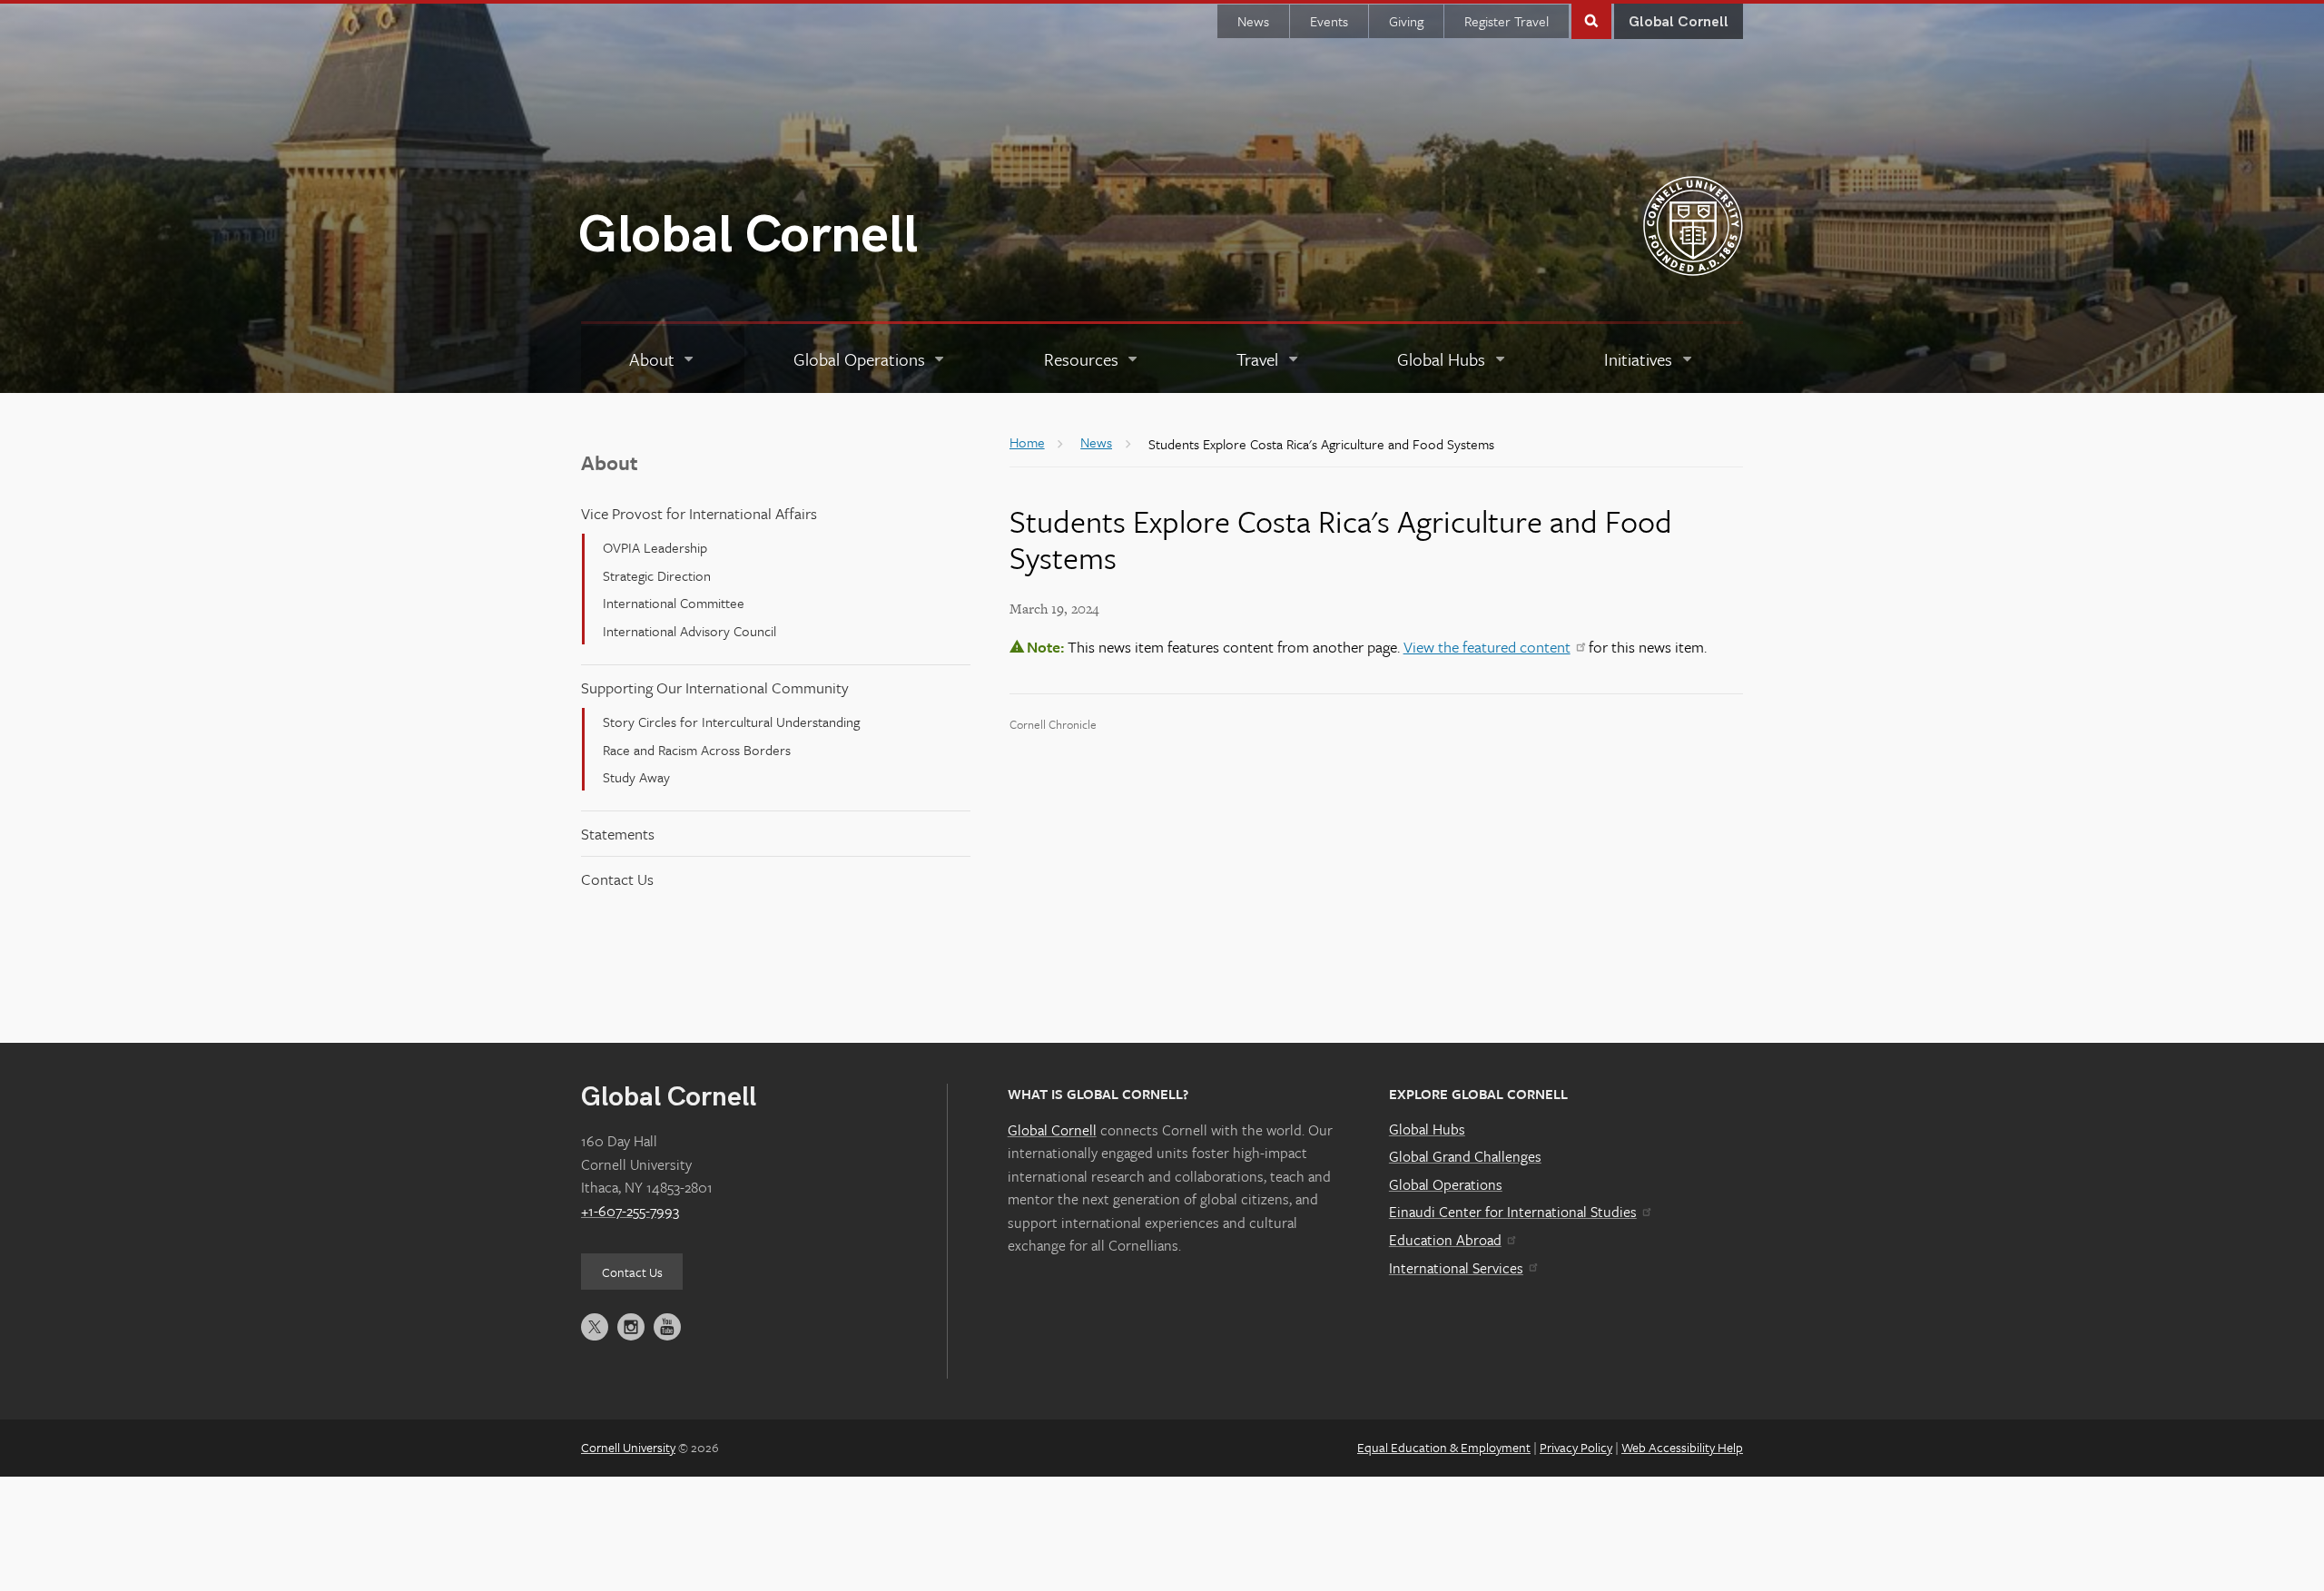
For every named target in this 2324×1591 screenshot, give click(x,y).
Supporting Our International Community (715, 687)
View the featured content (1487, 647)
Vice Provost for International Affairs (699, 513)
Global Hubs (1427, 1129)
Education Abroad (1445, 1240)
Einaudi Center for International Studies (1513, 1212)
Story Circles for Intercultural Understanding (731, 722)
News (1253, 21)
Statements (618, 834)
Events (1329, 21)
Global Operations (1446, 1184)
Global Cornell (748, 236)
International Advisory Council (689, 631)
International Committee (674, 603)
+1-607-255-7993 (630, 1211)
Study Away (636, 777)
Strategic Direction (657, 575)
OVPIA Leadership (655, 547)
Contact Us (617, 879)
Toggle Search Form (1591, 20)
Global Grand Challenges (1465, 1156)
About (610, 462)
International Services (1456, 1268)
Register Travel (1507, 21)
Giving (1406, 21)
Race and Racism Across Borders (697, 750)
